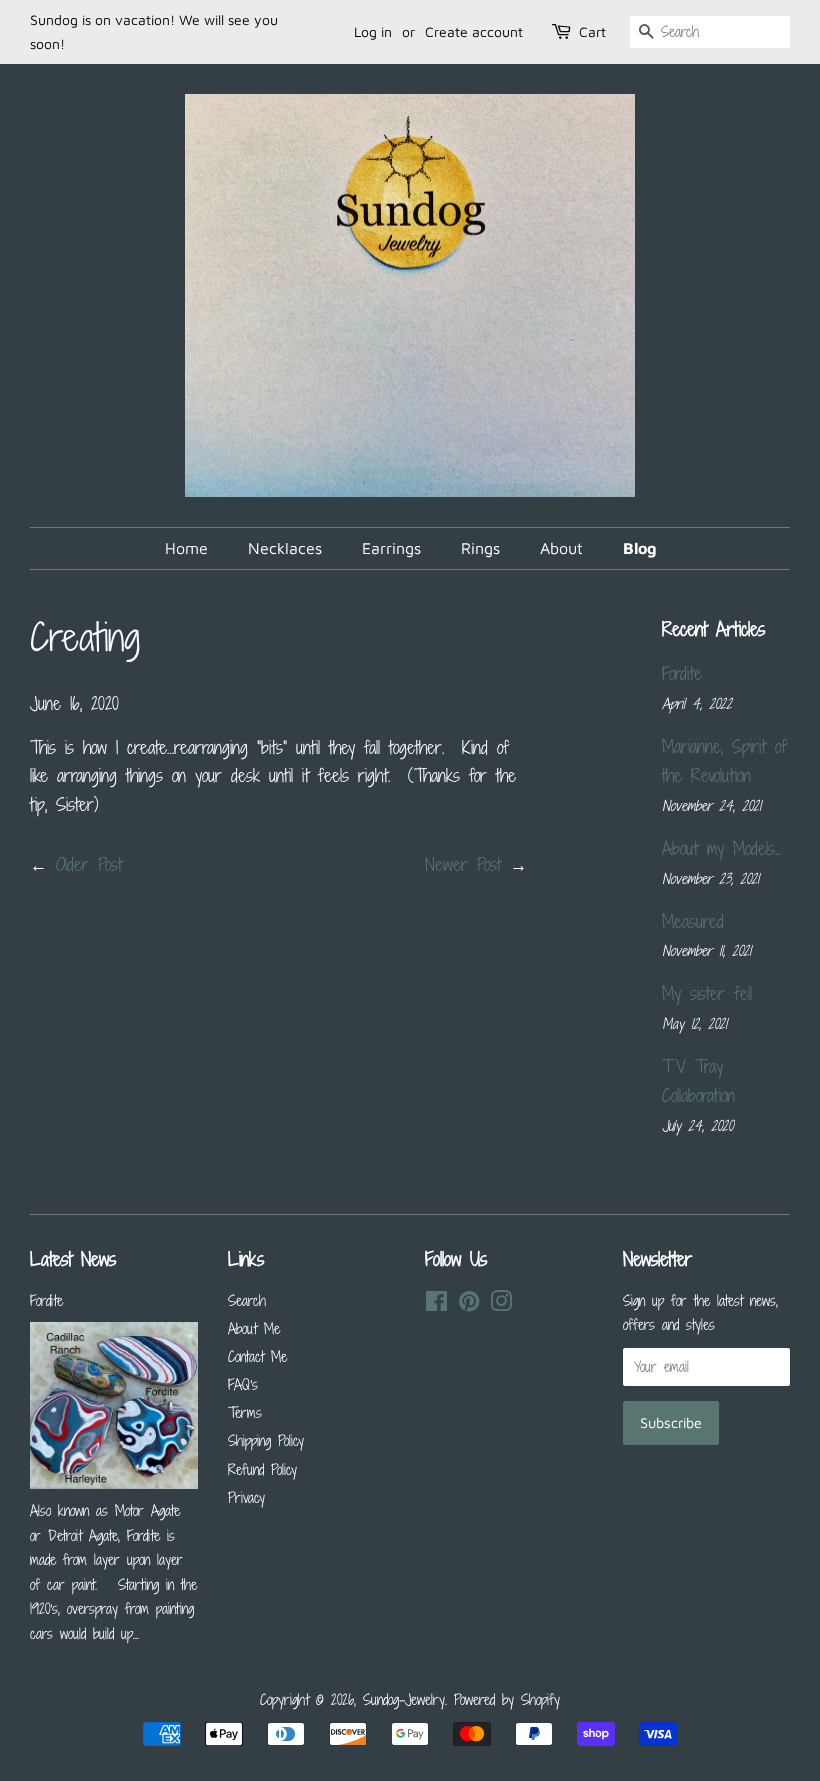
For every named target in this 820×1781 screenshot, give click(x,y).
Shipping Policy (266, 1440)
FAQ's (243, 1384)
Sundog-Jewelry (404, 1699)
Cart (592, 31)
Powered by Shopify (507, 1699)
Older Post (89, 864)
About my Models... (721, 848)
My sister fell (707, 993)
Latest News (73, 1258)
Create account (474, 31)
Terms (245, 1412)
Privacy (246, 1497)
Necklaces (285, 548)
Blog (639, 548)
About (561, 548)
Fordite (682, 673)
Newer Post (463, 864)
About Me (254, 1328)
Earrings (391, 548)
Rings (480, 548)
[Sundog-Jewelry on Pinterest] (469, 1304)
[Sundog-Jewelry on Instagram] (501, 1304)
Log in (373, 31)
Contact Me (257, 1356)
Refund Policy (262, 1469)
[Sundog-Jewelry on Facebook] (436, 1304)
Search (247, 1300)
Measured (693, 921)
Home (186, 548)
